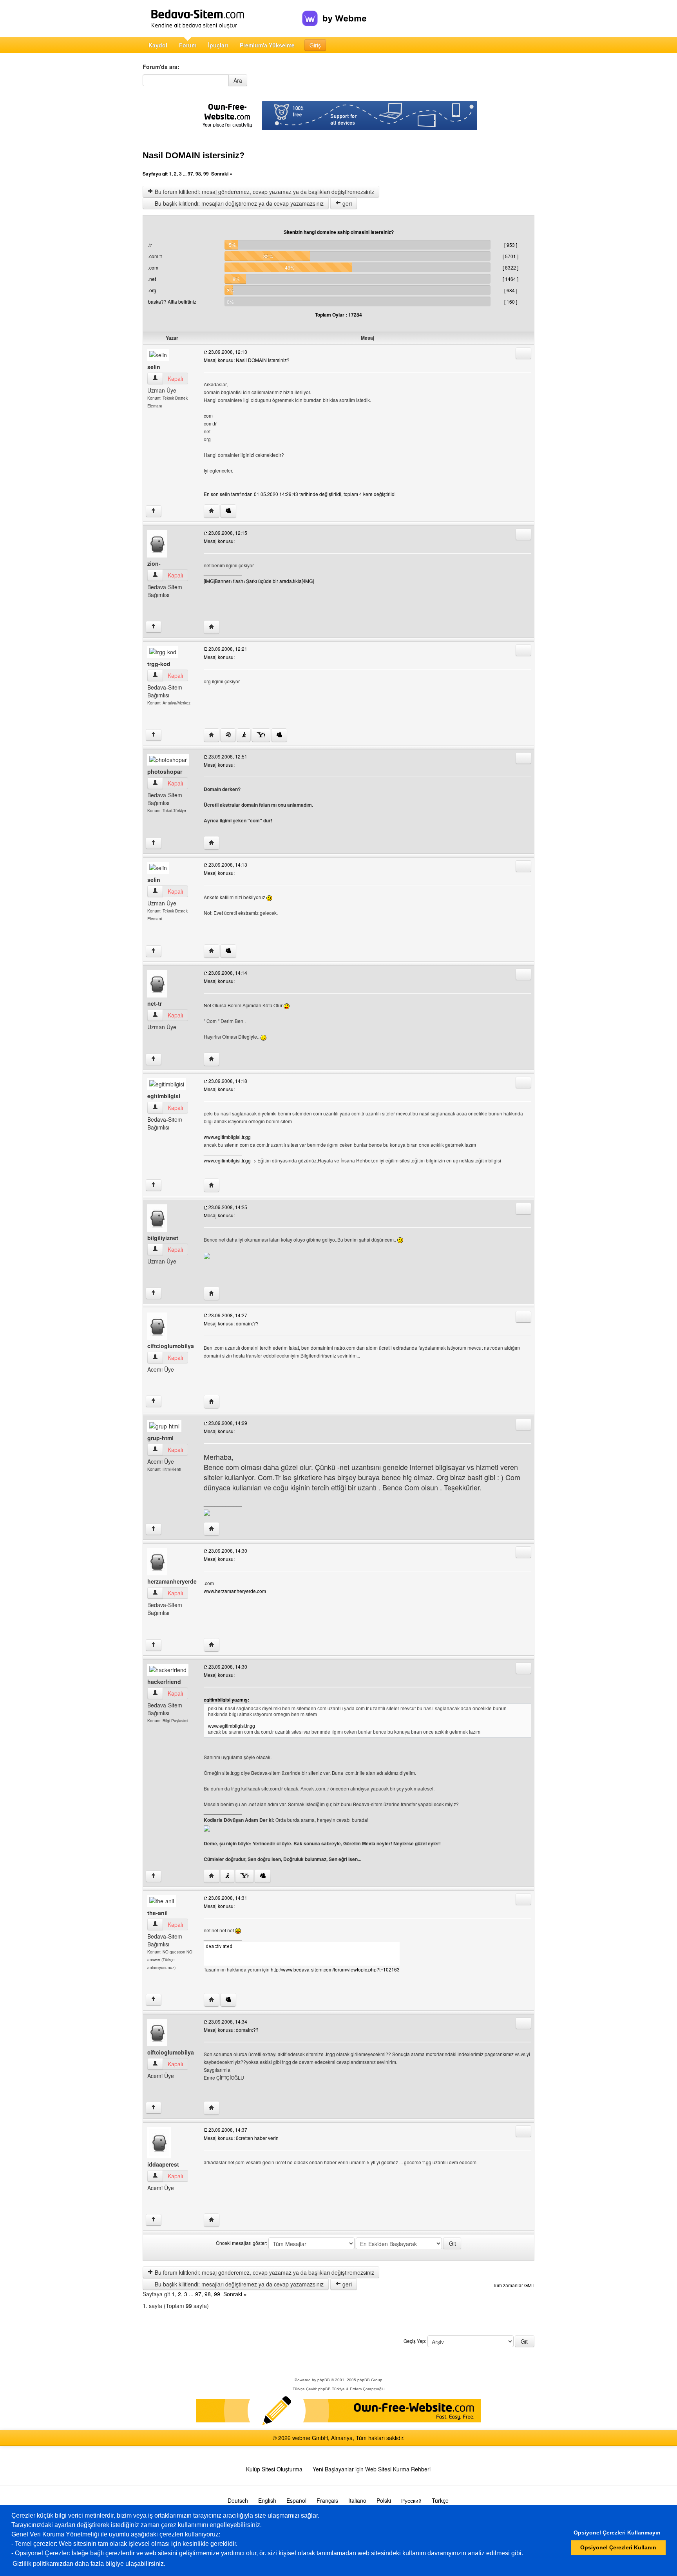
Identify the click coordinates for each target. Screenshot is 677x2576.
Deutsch (238, 2500)
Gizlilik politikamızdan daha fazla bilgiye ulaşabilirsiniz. (89, 2564)
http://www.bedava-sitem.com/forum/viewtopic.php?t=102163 (335, 1969)
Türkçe (440, 2500)
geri (346, 203)
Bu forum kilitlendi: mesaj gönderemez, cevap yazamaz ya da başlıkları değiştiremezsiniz (264, 192)
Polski (384, 2500)
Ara (238, 80)
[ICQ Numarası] (228, 735)
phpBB (324, 2380)
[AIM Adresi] (244, 735)
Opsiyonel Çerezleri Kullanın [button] (618, 2547)
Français (327, 2500)
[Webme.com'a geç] (334, 12)
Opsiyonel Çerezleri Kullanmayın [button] (617, 2533)
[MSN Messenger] (228, 511)
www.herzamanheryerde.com (235, 1591)
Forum (188, 45)
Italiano (357, 2500)
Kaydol (158, 45)
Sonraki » (222, 174)
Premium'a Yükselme (267, 45)
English (267, 2500)
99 (206, 174)
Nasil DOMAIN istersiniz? (194, 155)
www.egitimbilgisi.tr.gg (227, 1137)
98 (198, 174)
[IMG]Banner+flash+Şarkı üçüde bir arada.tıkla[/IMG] (259, 581)
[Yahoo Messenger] (261, 735)
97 (190, 174)
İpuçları (218, 45)
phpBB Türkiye (331, 2389)
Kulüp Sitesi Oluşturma (274, 2469)
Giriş (315, 45)
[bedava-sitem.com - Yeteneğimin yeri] (222, 19)
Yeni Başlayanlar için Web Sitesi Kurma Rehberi (372, 2469)
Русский (411, 2500)
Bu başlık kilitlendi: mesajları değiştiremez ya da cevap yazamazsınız (238, 203)
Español (296, 2500)
